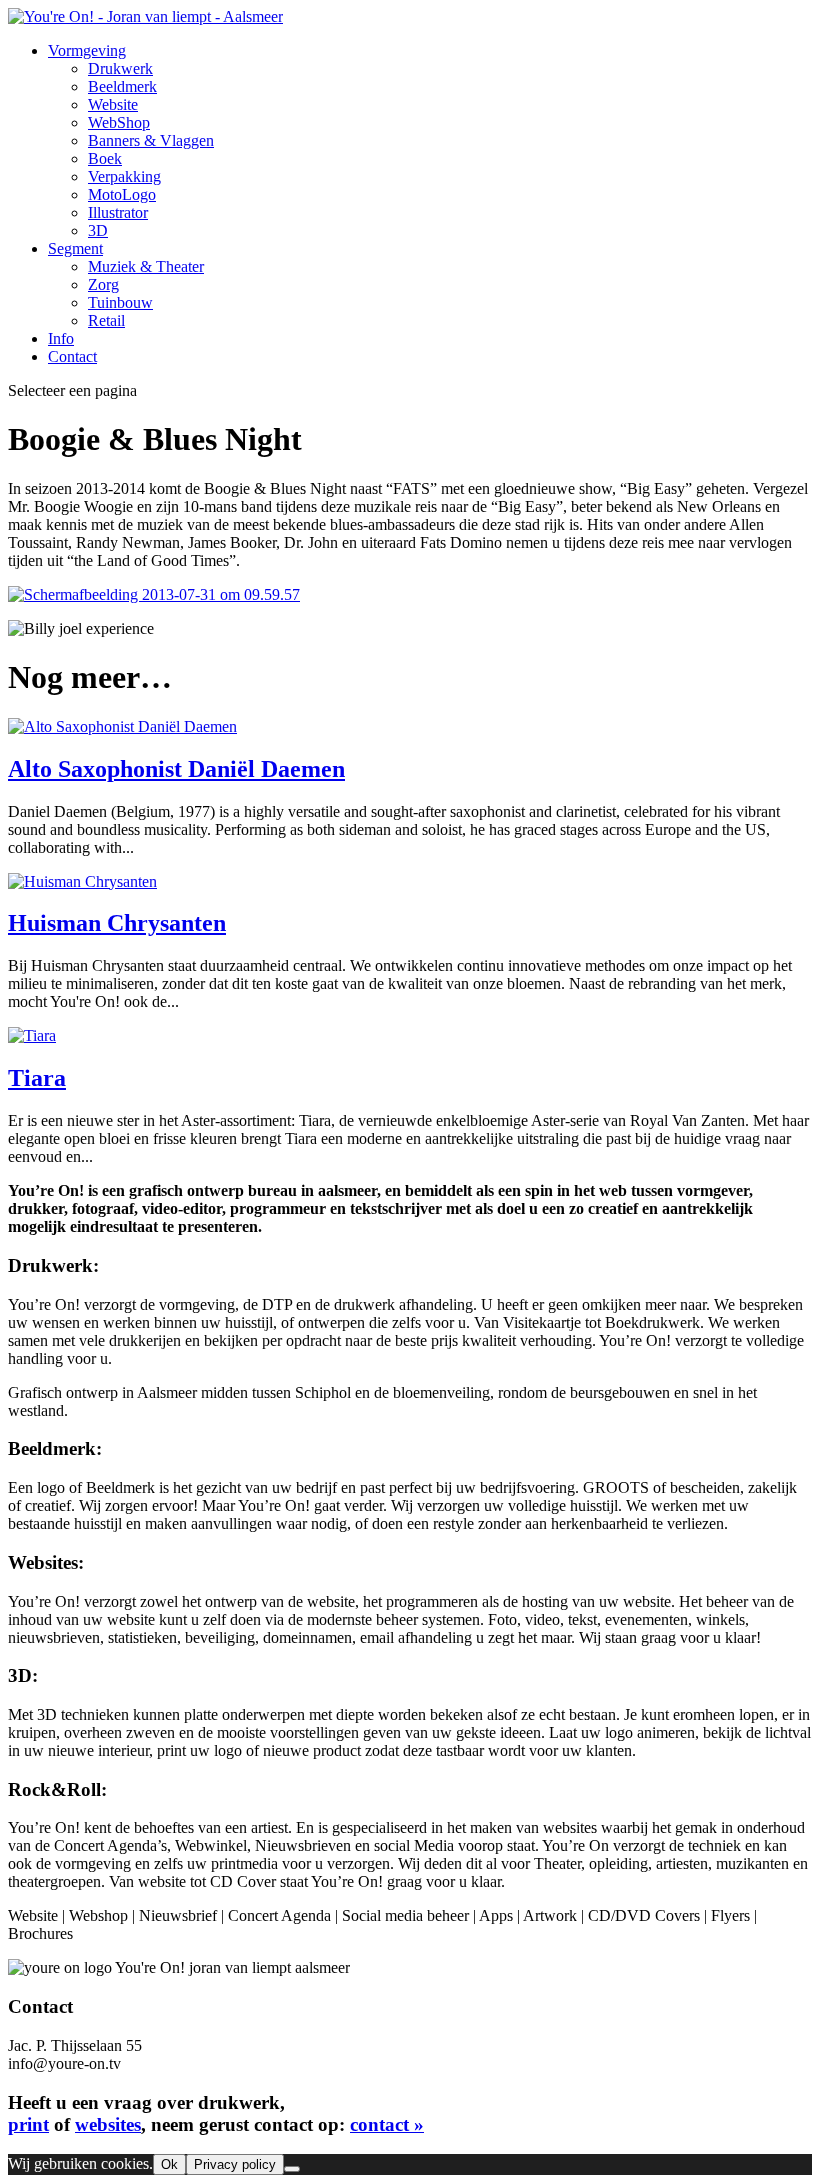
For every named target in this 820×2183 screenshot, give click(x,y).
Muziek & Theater (146, 266)
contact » (387, 2124)
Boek (105, 158)
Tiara (37, 1078)
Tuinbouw (120, 302)
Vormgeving (87, 50)
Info (61, 338)
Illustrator (118, 212)
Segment (75, 248)
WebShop (119, 122)
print (28, 2124)
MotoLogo (122, 194)
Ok (169, 2164)
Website (113, 104)
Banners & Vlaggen (151, 140)
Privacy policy (235, 2164)
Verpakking (124, 176)
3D (98, 230)
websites (108, 2124)
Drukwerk (120, 68)
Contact (72, 356)
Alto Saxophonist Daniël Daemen (176, 769)
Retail (106, 320)
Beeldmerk (122, 86)
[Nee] (292, 2169)
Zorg (103, 284)
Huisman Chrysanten (117, 923)
